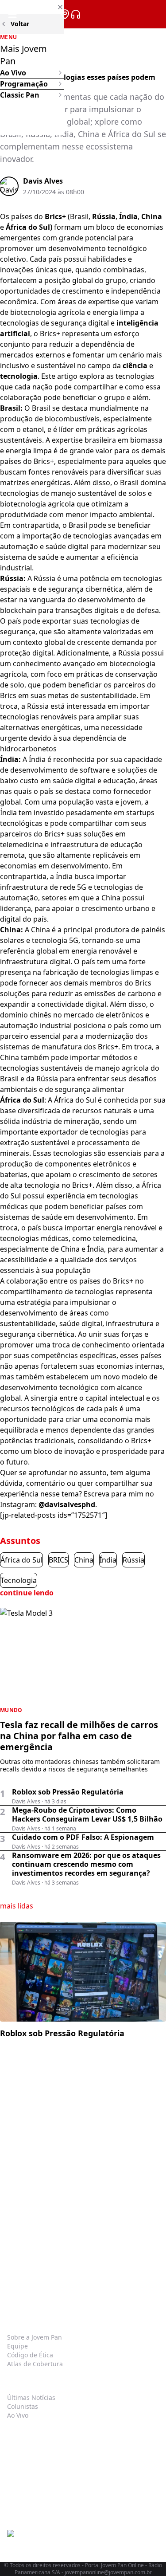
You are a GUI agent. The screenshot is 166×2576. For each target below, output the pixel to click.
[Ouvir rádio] (76, 14)
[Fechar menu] (32, 7)
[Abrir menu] (12, 14)
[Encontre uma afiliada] (65, 14)
